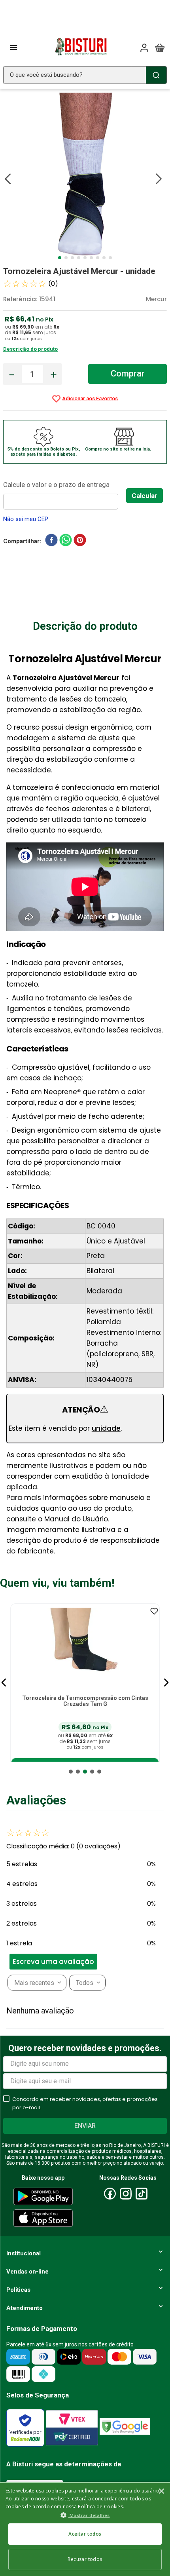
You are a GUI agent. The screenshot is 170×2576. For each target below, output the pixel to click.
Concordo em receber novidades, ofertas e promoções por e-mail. (85, 2103)
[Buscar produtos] (156, 75)
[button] (4, 1682)
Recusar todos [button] (85, 2559)
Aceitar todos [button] (85, 2534)
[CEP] (65, 494)
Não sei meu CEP (26, 519)
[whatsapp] (66, 542)
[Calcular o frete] (144, 496)
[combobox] (85, 75)
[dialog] (85, 2529)
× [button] (161, 2491)
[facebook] (51, 542)
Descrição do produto (30, 349)
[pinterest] (80, 542)
